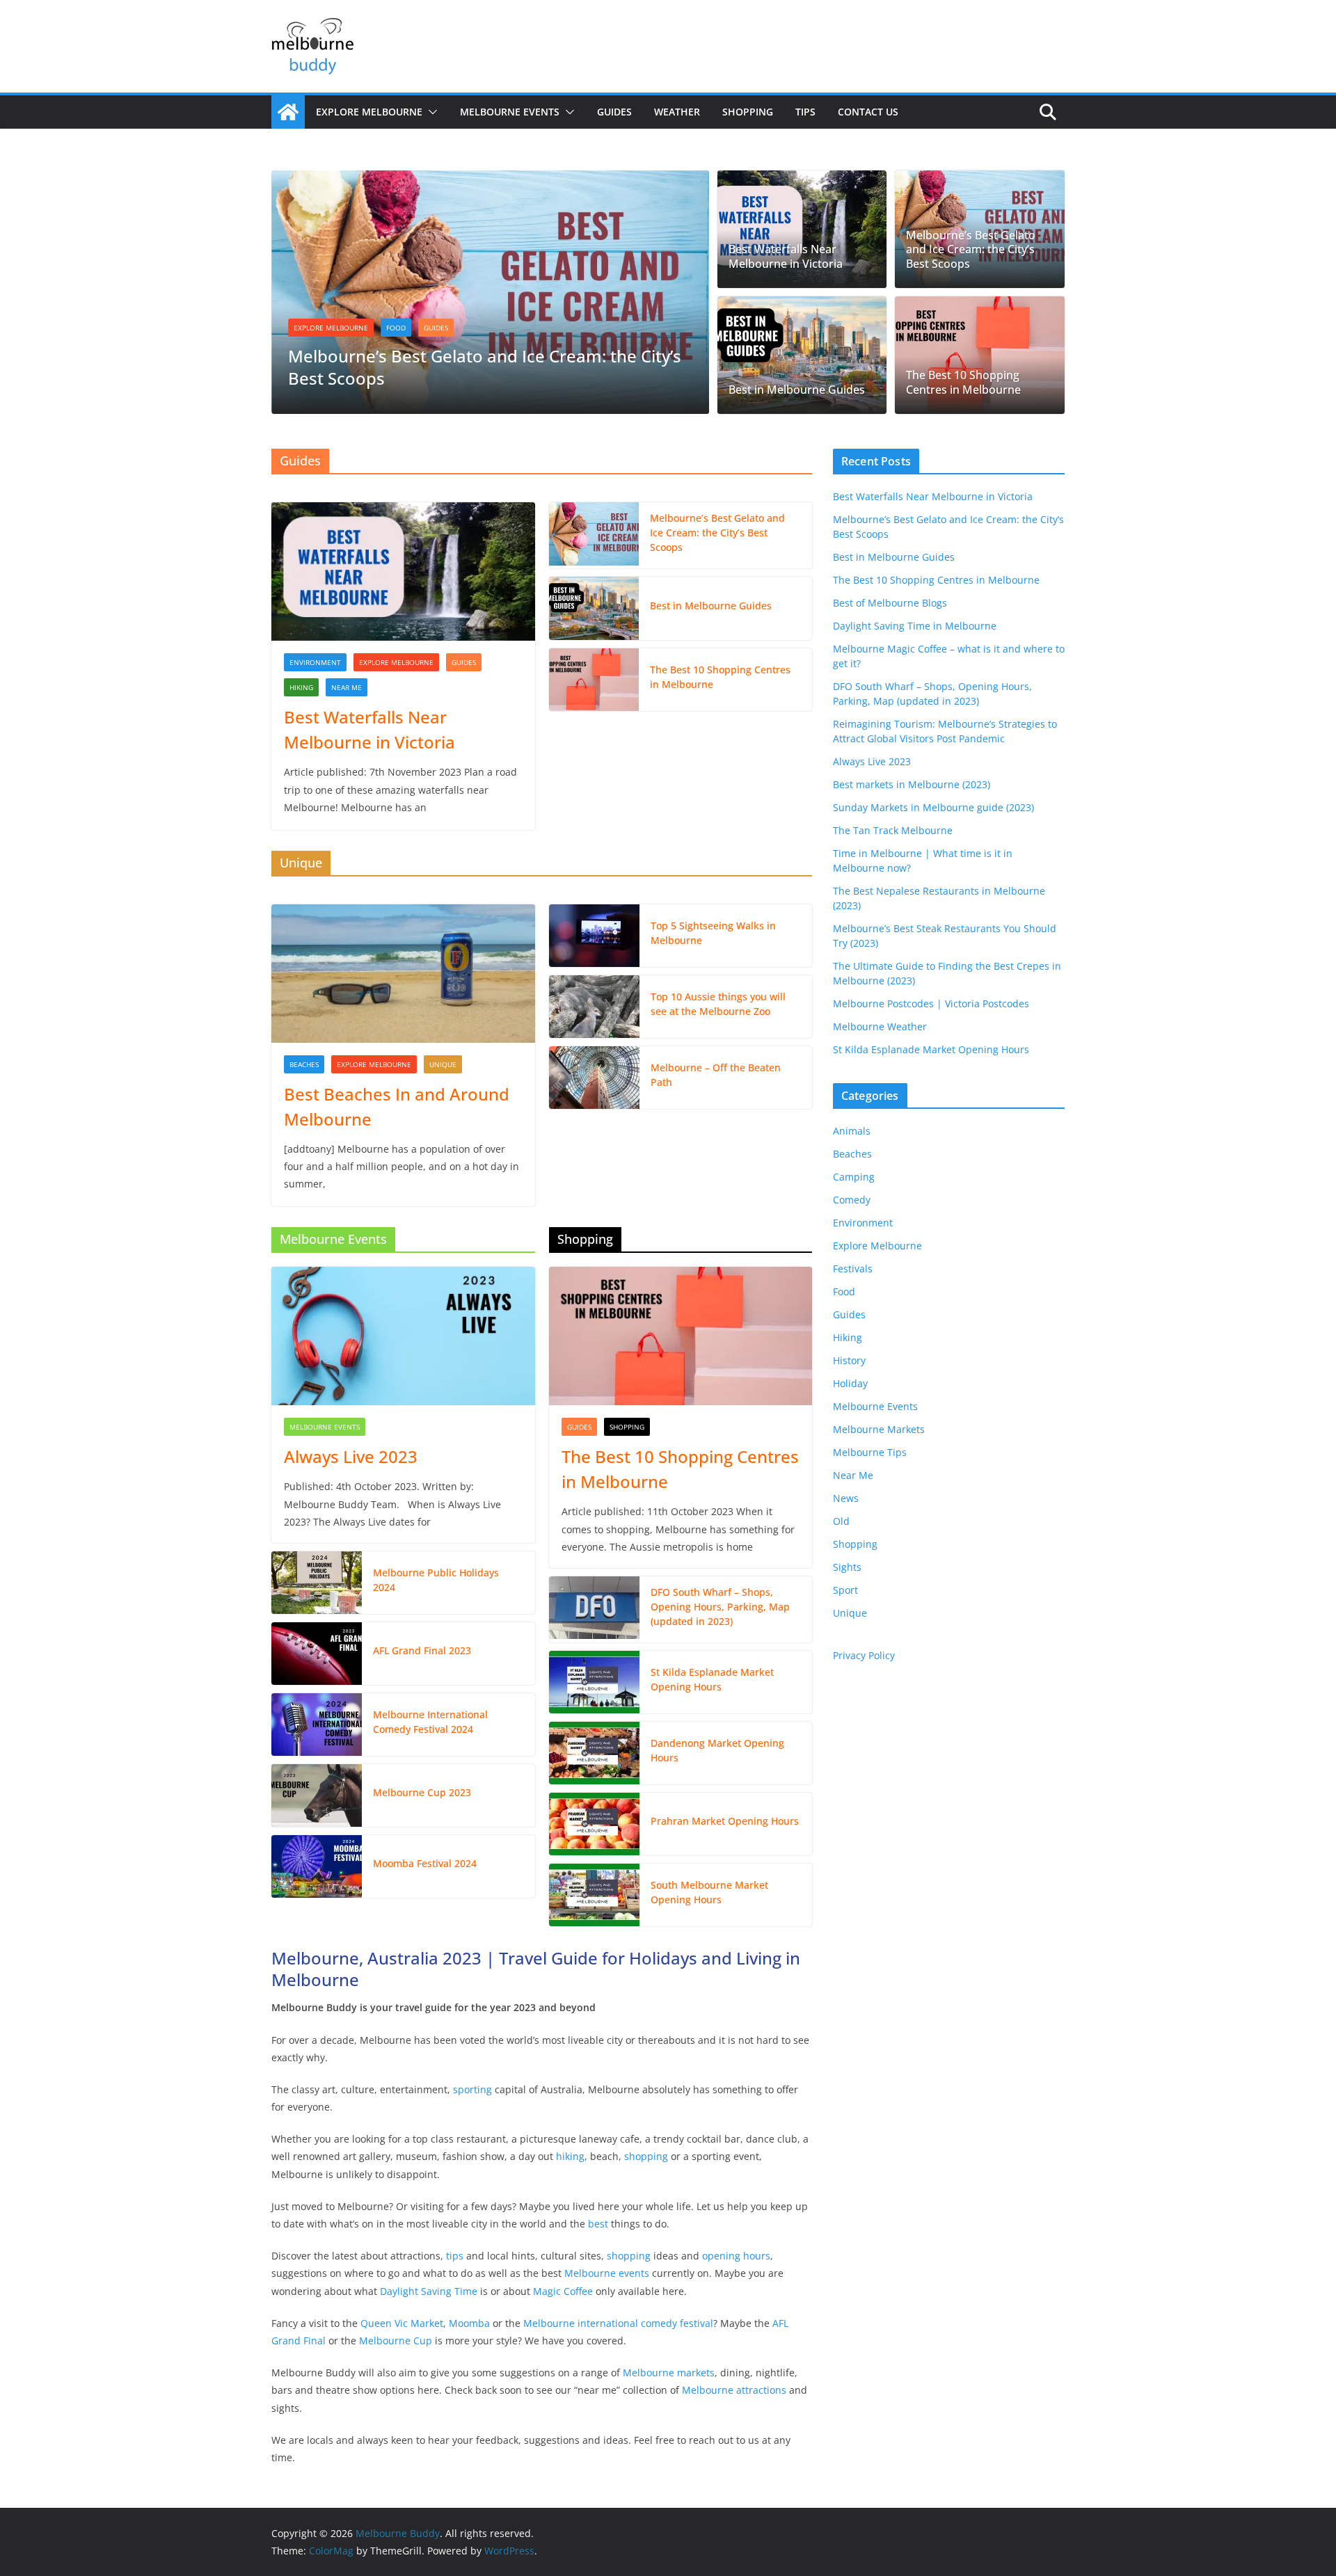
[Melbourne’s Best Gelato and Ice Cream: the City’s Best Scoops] (490, 180)
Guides (614, 112)
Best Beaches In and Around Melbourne (397, 1106)
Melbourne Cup (396, 2341)
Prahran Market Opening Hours (725, 1821)
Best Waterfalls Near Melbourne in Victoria (786, 257)
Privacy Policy (864, 1655)
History (849, 1360)
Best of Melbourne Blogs (890, 603)
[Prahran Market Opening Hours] (594, 1824)
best (598, 2224)
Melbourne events (607, 2273)
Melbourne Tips (870, 1452)
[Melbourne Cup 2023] (317, 1795)
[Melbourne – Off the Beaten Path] (594, 1078)
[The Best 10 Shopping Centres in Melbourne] (980, 355)
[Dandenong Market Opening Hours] (594, 1753)
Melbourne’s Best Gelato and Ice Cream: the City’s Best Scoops (485, 367)
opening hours (736, 2256)
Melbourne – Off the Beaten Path (716, 1075)
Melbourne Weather (880, 1026)
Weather (677, 112)
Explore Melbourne (369, 112)
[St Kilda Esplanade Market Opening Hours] (594, 1682)
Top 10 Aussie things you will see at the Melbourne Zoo (718, 1004)
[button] (430, 112)
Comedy (852, 1200)
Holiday (850, 1383)
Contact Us (868, 112)
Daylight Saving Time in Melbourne (915, 626)
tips (455, 2256)
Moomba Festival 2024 (425, 1863)
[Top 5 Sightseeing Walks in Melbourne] (594, 936)
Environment (315, 662)
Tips (805, 112)
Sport (845, 1590)
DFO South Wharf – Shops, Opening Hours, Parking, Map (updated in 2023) (720, 1607)
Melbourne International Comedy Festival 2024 (430, 1722)
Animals (852, 1131)
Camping (854, 1177)
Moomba (469, 2323)
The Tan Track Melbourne (893, 830)
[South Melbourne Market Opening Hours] (594, 1895)
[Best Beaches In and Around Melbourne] (403, 974)
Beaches (304, 1064)
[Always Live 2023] (403, 1336)
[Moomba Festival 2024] (317, 1866)
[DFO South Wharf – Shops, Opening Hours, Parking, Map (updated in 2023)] (594, 1609)
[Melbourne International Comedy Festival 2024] (317, 1725)
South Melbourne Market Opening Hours (709, 1892)
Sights (847, 1567)
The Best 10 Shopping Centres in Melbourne (963, 383)
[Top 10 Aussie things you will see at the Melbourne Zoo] (594, 1007)
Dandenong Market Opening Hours (717, 1750)
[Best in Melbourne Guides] (802, 355)
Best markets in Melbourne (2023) (912, 784)
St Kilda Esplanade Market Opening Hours (712, 1679)
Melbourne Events (510, 112)
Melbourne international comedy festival (618, 2323)
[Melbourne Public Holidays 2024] (317, 1583)
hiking (570, 2156)
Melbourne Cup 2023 (422, 1792)
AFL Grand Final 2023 (422, 1650)
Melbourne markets (669, 2373)
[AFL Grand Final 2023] (317, 1654)
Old (841, 1521)
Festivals (853, 1269)
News (846, 1498)
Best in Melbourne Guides (797, 390)
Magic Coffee (563, 2291)
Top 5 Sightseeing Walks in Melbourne (713, 933)
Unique (443, 1064)
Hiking (301, 687)
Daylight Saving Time (429, 2291)
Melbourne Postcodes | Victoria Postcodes (931, 1003)
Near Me (347, 687)
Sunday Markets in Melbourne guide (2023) (933, 807)
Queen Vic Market (402, 2323)
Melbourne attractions (734, 2390)
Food (396, 328)
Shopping (748, 112)
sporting (472, 2089)
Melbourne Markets (879, 1429)
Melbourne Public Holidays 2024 (436, 1580)
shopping (646, 2156)
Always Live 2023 (351, 1456)
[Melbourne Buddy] (288, 112)
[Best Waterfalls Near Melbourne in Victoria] (802, 229)
